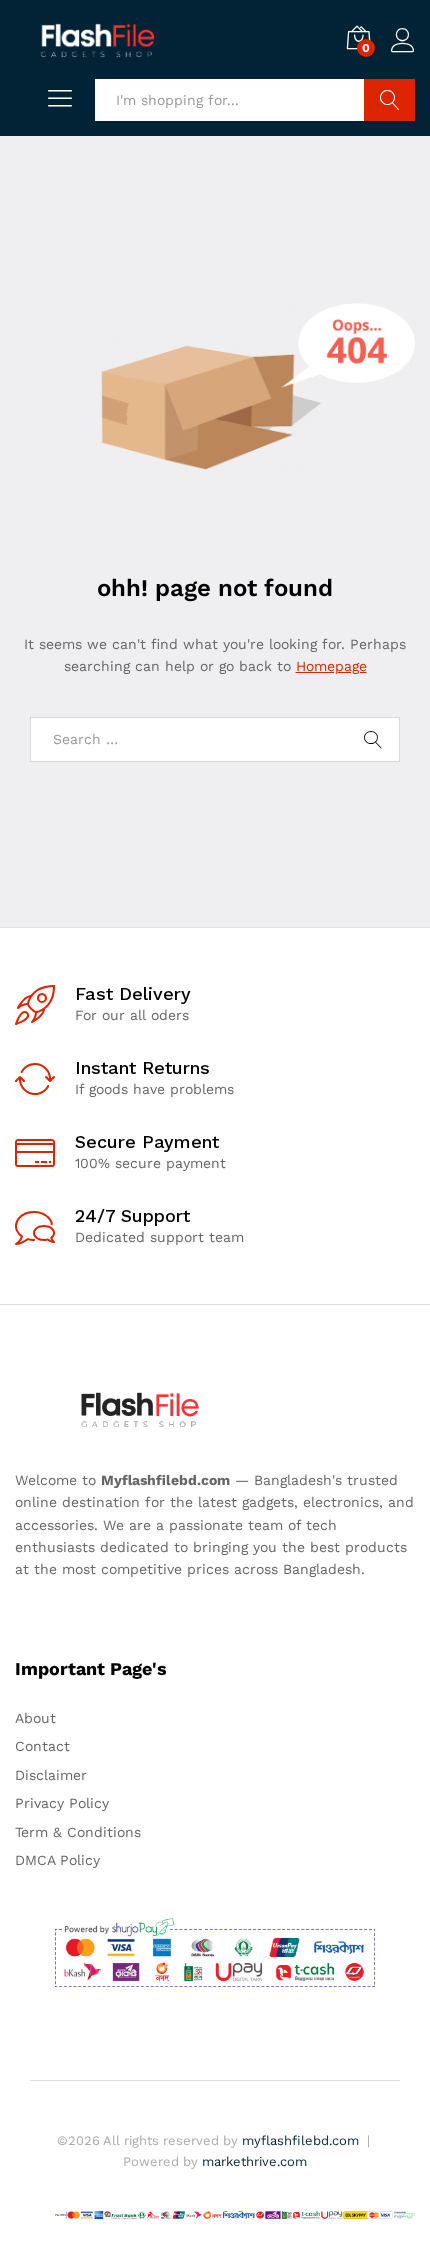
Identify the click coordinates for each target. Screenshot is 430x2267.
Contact (42, 1746)
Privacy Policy (62, 1803)
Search (389, 100)
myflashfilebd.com (300, 2140)
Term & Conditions (78, 1832)
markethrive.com (254, 2161)
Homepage (331, 666)
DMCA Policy (57, 1860)
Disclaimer (51, 1775)
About (35, 1718)
